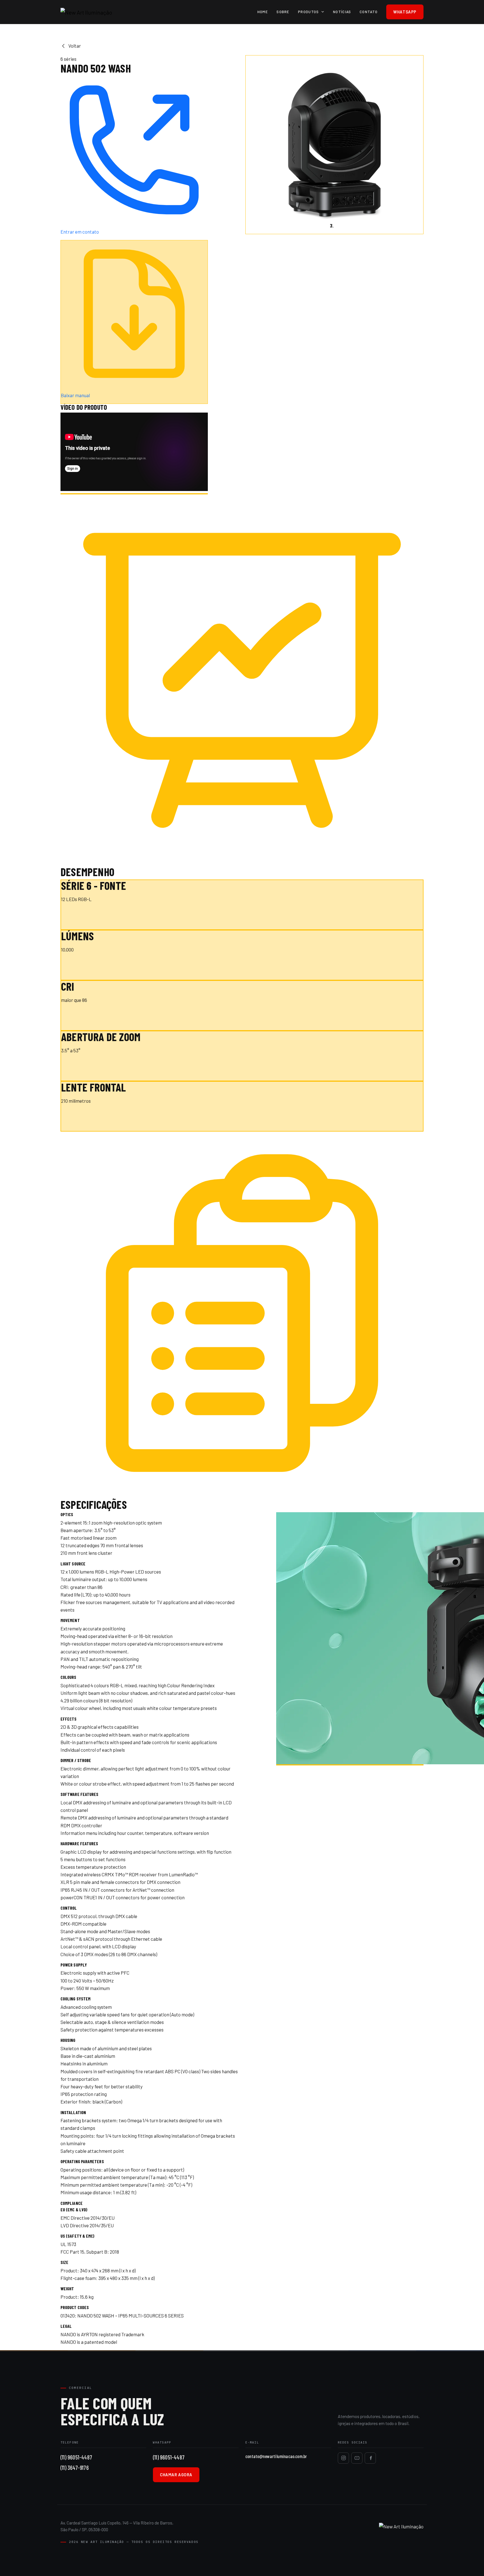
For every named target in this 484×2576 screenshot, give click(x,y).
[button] (259, 145)
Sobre (283, 12)
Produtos (309, 12)
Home (263, 12)
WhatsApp (405, 12)
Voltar (75, 46)
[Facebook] (370, 2458)
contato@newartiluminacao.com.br (276, 2456)
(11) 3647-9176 (75, 2467)
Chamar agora (176, 2475)
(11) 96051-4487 (76, 2457)
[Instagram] (343, 2458)
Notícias (342, 12)
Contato (369, 12)
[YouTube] (357, 2458)
